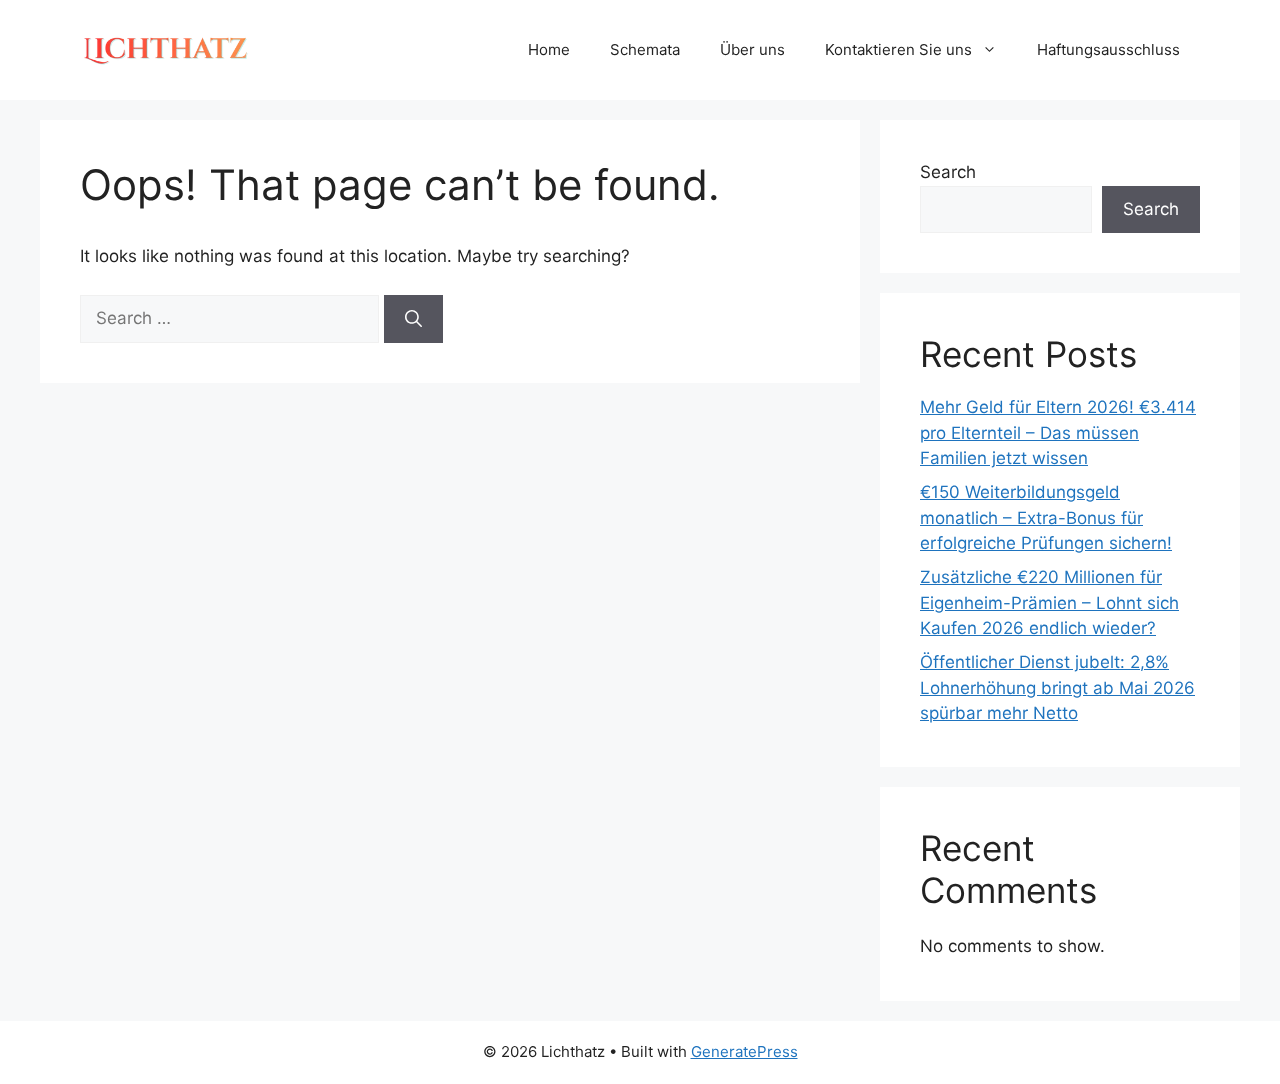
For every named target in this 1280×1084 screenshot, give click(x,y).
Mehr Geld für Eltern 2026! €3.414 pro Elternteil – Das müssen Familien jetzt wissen (1058, 432)
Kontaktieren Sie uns (898, 49)
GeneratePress (744, 1051)
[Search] (413, 319)
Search (948, 172)
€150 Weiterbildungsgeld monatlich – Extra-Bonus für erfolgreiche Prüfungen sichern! (1046, 517)
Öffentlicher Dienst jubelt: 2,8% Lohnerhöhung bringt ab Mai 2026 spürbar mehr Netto (1057, 687)
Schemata (645, 49)
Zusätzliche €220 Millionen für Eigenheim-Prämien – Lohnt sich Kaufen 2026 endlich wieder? (1049, 602)
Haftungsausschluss (1108, 49)
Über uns (752, 49)
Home (549, 49)
